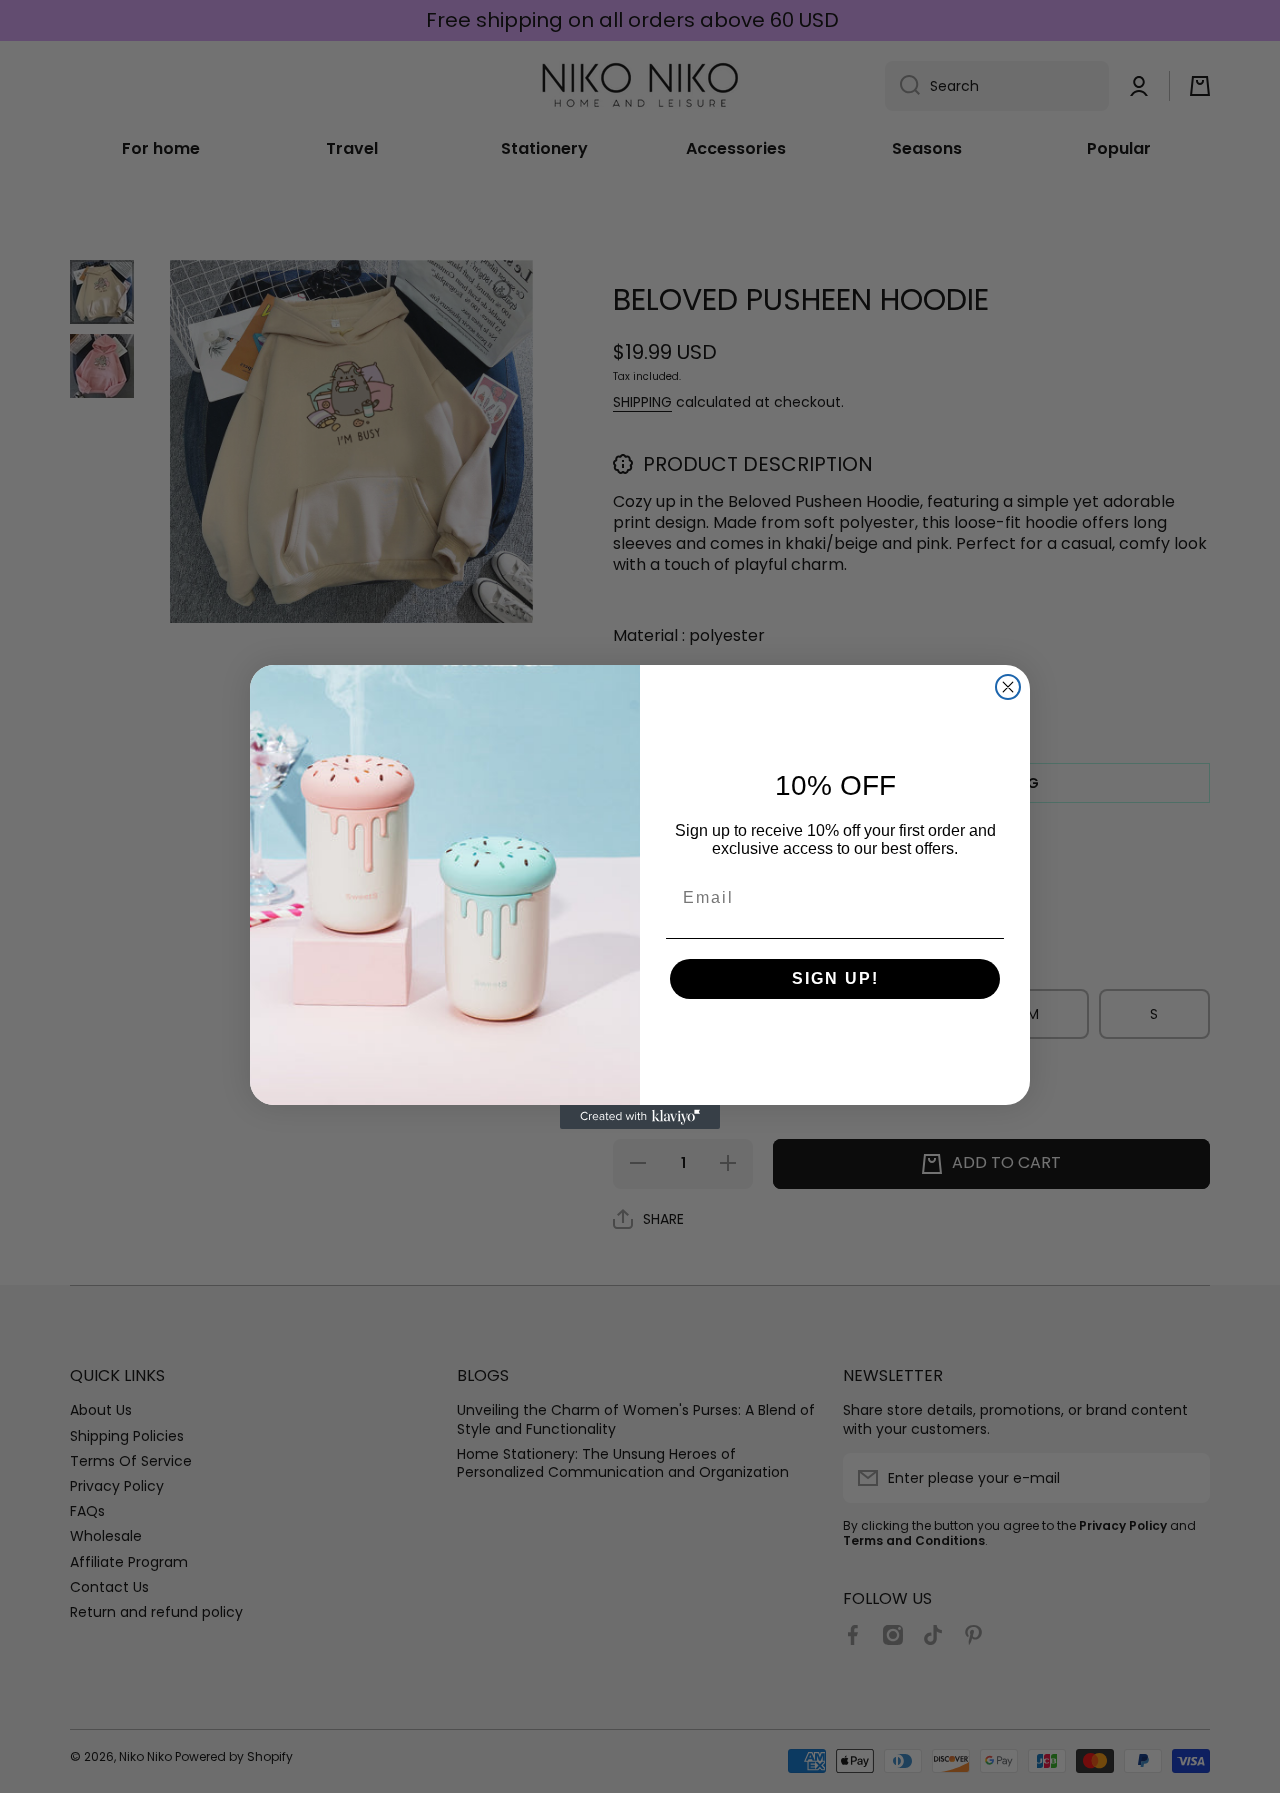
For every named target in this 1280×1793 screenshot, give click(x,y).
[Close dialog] (1008, 687)
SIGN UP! (835, 978)
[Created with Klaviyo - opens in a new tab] (640, 1117)
